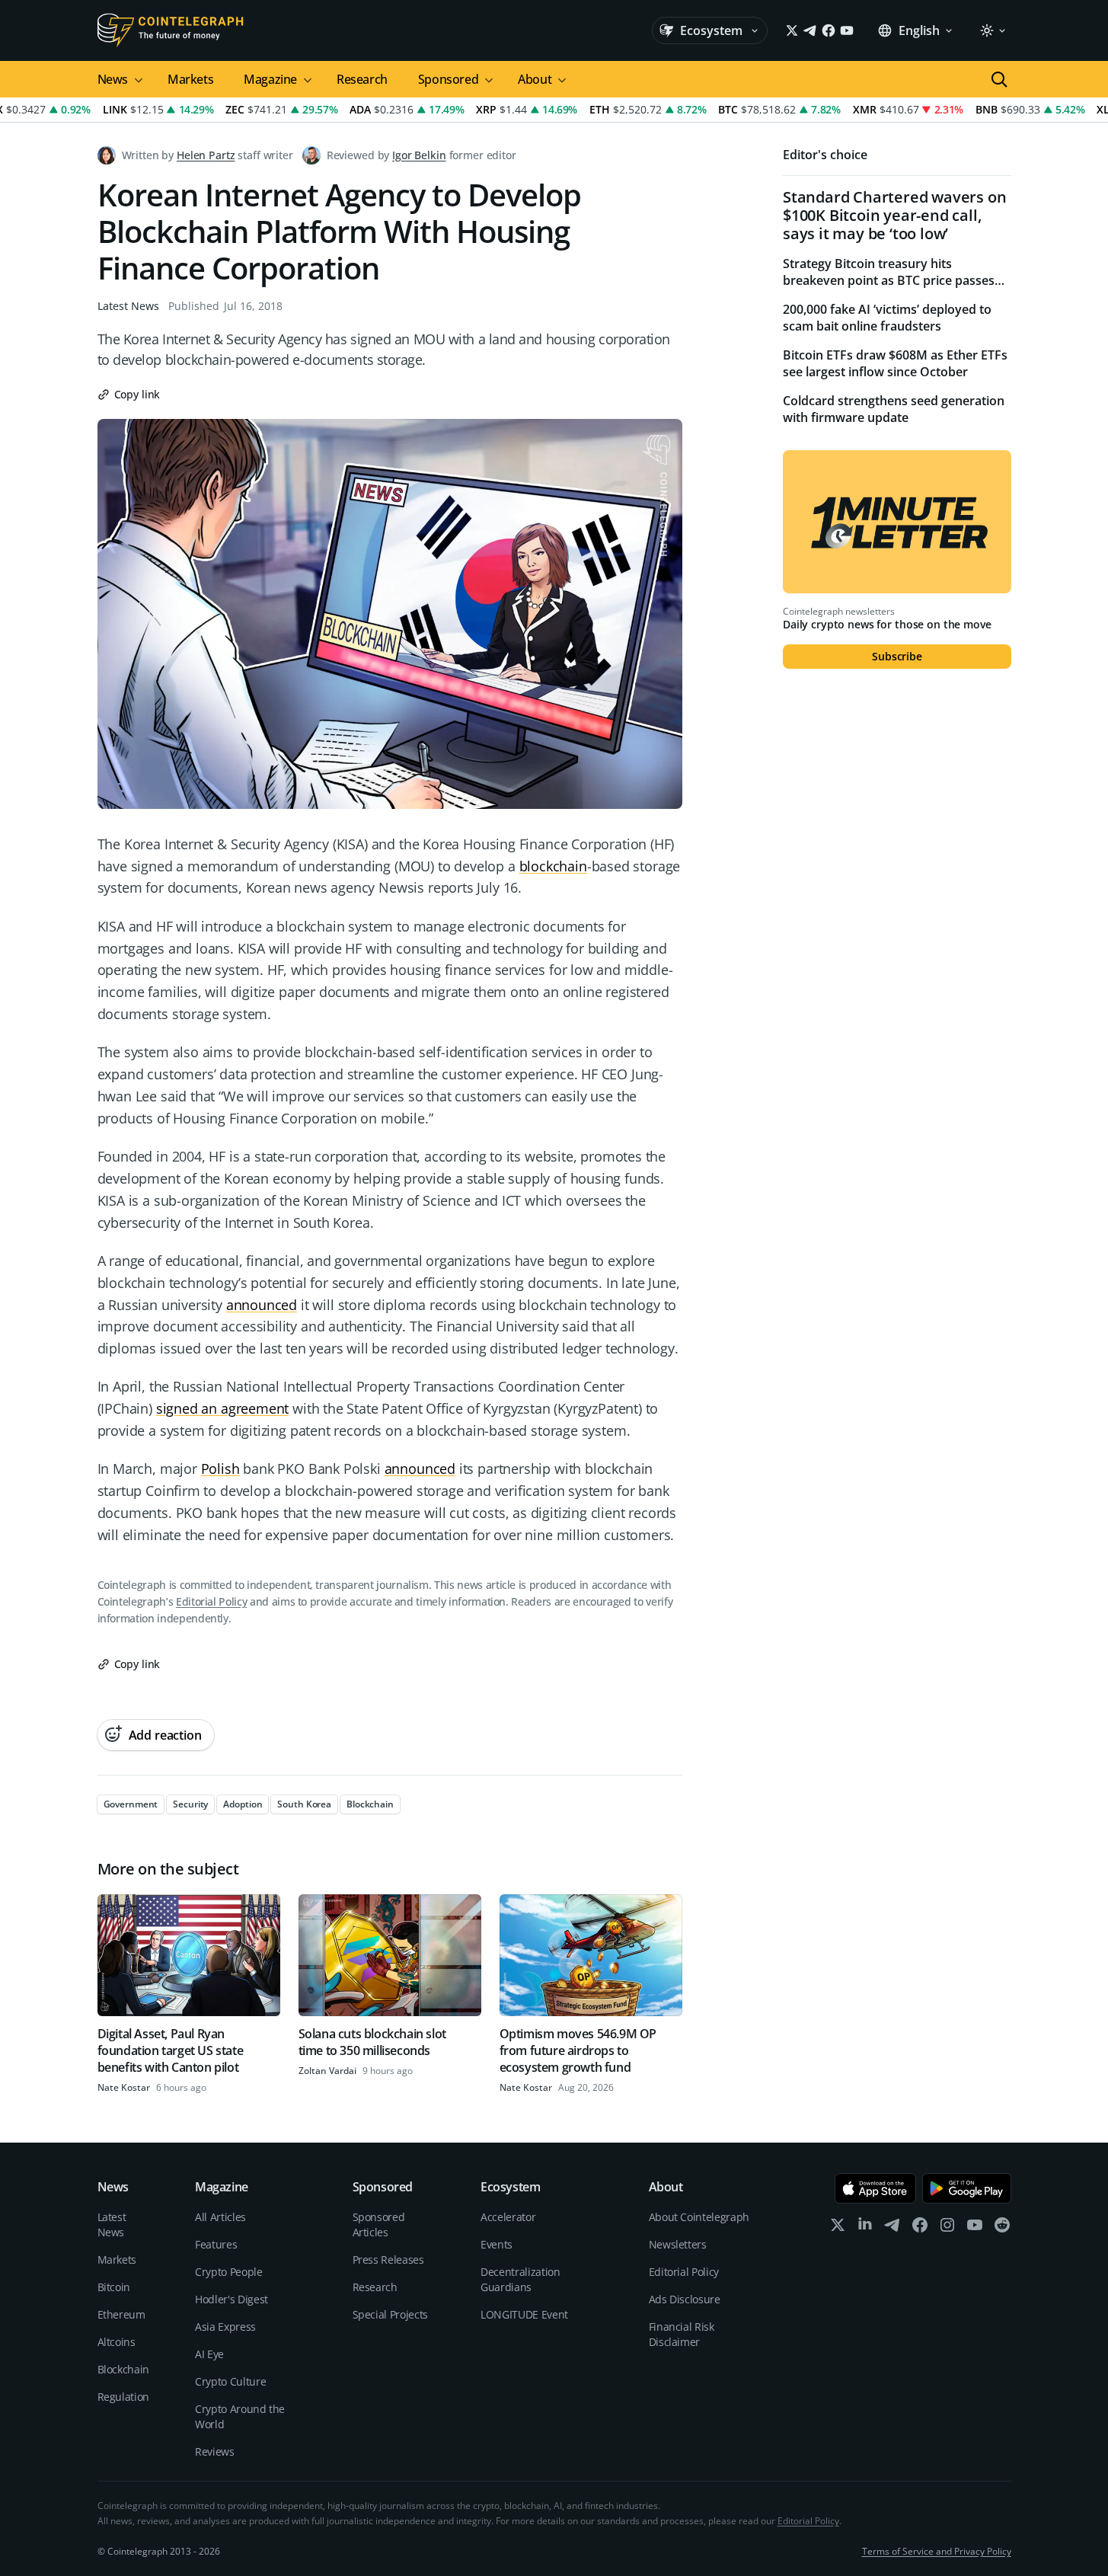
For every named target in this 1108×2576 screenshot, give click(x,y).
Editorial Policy (211, 1601)
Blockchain (124, 2369)
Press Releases (388, 2260)
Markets (190, 79)
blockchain (553, 866)
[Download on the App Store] (875, 2188)
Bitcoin (114, 2287)
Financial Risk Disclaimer (682, 2334)
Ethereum (121, 2314)
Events (497, 2244)
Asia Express (225, 2327)
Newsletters (678, 2244)
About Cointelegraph (699, 2217)
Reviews (215, 2451)
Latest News (128, 306)
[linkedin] (865, 2228)
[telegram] (892, 2228)
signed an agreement (223, 1408)
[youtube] (975, 2228)
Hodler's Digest (231, 2299)
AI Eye (209, 2354)
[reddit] (1002, 2228)
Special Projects (390, 2314)
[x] (838, 2228)
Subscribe (897, 656)
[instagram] (947, 2228)
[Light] (992, 30)
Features (216, 2244)
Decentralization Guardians (520, 2279)
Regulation (124, 2397)
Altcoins (117, 2342)
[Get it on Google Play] (967, 2188)
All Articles (220, 2217)
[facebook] (920, 2228)
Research (362, 79)
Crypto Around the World (240, 2416)
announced (262, 1305)
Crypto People (228, 2272)
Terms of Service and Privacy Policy (937, 2551)
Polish (220, 1469)
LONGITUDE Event (524, 2314)
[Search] (999, 79)
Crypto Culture (230, 2381)
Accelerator (508, 2217)
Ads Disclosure (685, 2299)
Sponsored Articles (379, 2224)
